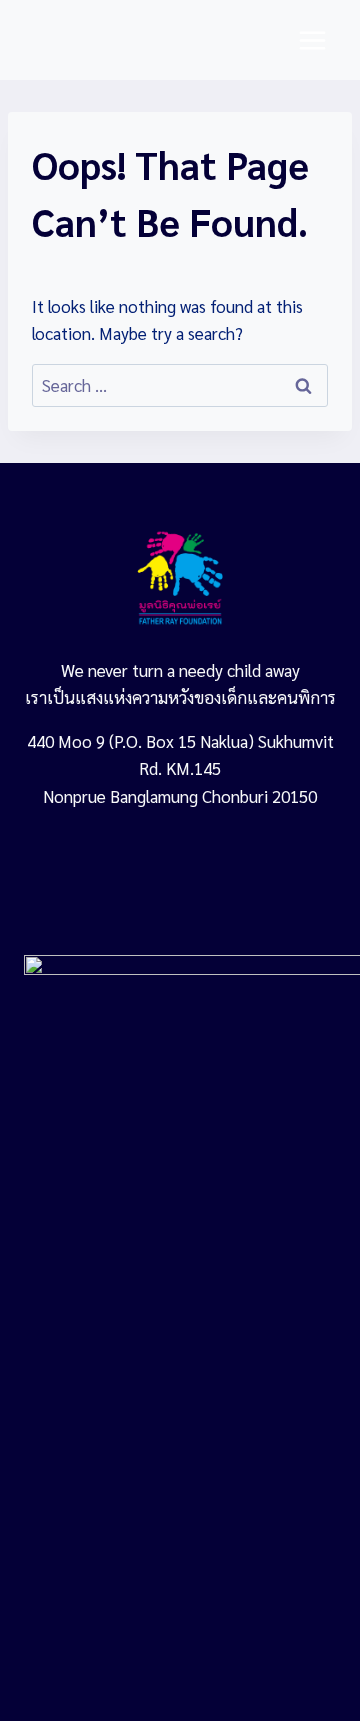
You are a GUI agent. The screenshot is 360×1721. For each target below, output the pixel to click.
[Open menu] (312, 40)
